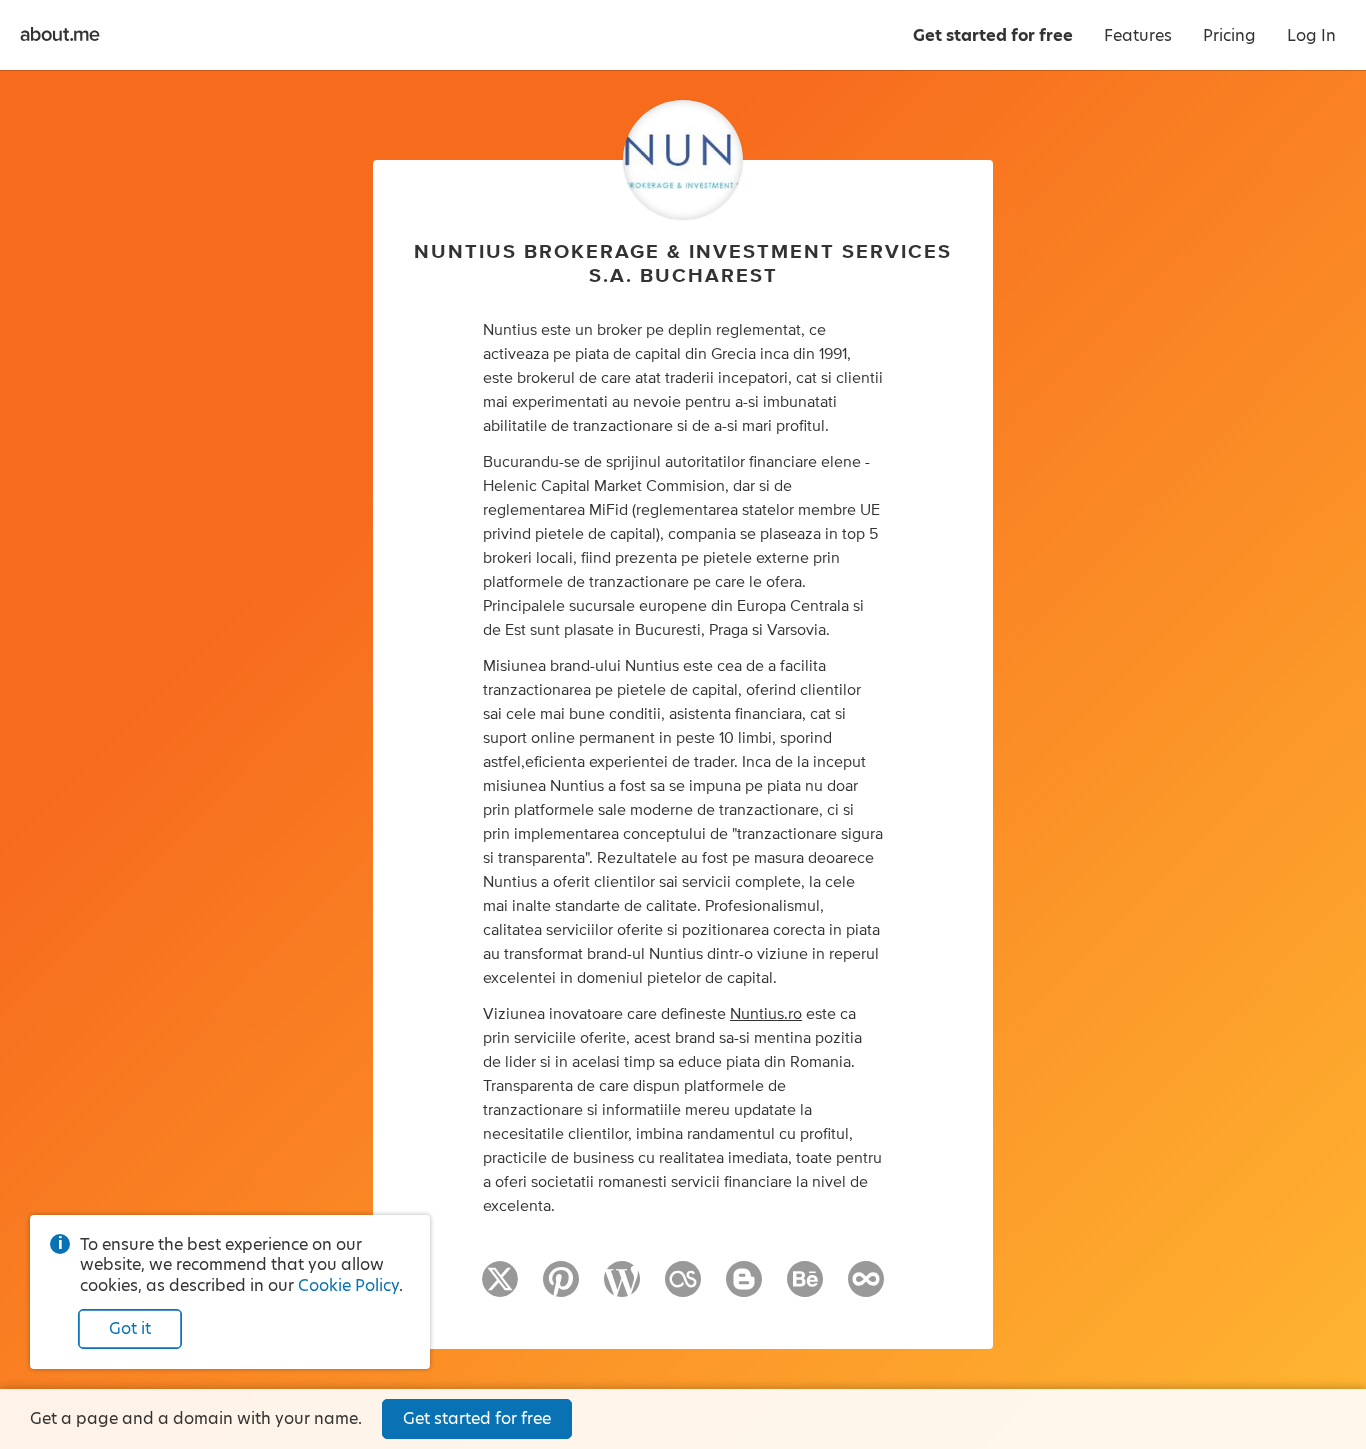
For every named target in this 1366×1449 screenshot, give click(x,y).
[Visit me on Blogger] (744, 1288)
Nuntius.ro (766, 1014)
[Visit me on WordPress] (622, 1288)
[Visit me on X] (500, 1288)
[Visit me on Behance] (805, 1288)
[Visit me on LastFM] (683, 1288)
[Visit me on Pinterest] (561, 1288)
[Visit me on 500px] (866, 1288)
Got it (130, 1328)
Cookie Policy (348, 1285)
